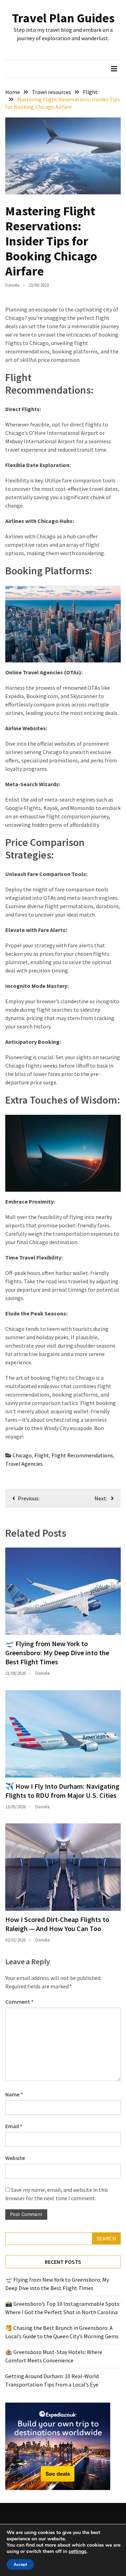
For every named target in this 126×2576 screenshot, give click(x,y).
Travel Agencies (24, 1464)
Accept (20, 2564)
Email (14, 2126)
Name (14, 2094)
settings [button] (78, 2551)
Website (15, 2158)
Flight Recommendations (82, 1455)
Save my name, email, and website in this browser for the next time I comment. (57, 2194)
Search (106, 2238)
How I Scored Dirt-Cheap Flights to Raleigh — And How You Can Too (57, 1924)
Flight (42, 1455)
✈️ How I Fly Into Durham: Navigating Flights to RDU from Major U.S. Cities (62, 1791)
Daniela (12, 285)
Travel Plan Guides (63, 18)
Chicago (22, 1455)
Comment (19, 2002)
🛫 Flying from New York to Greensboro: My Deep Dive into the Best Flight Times (57, 1653)
